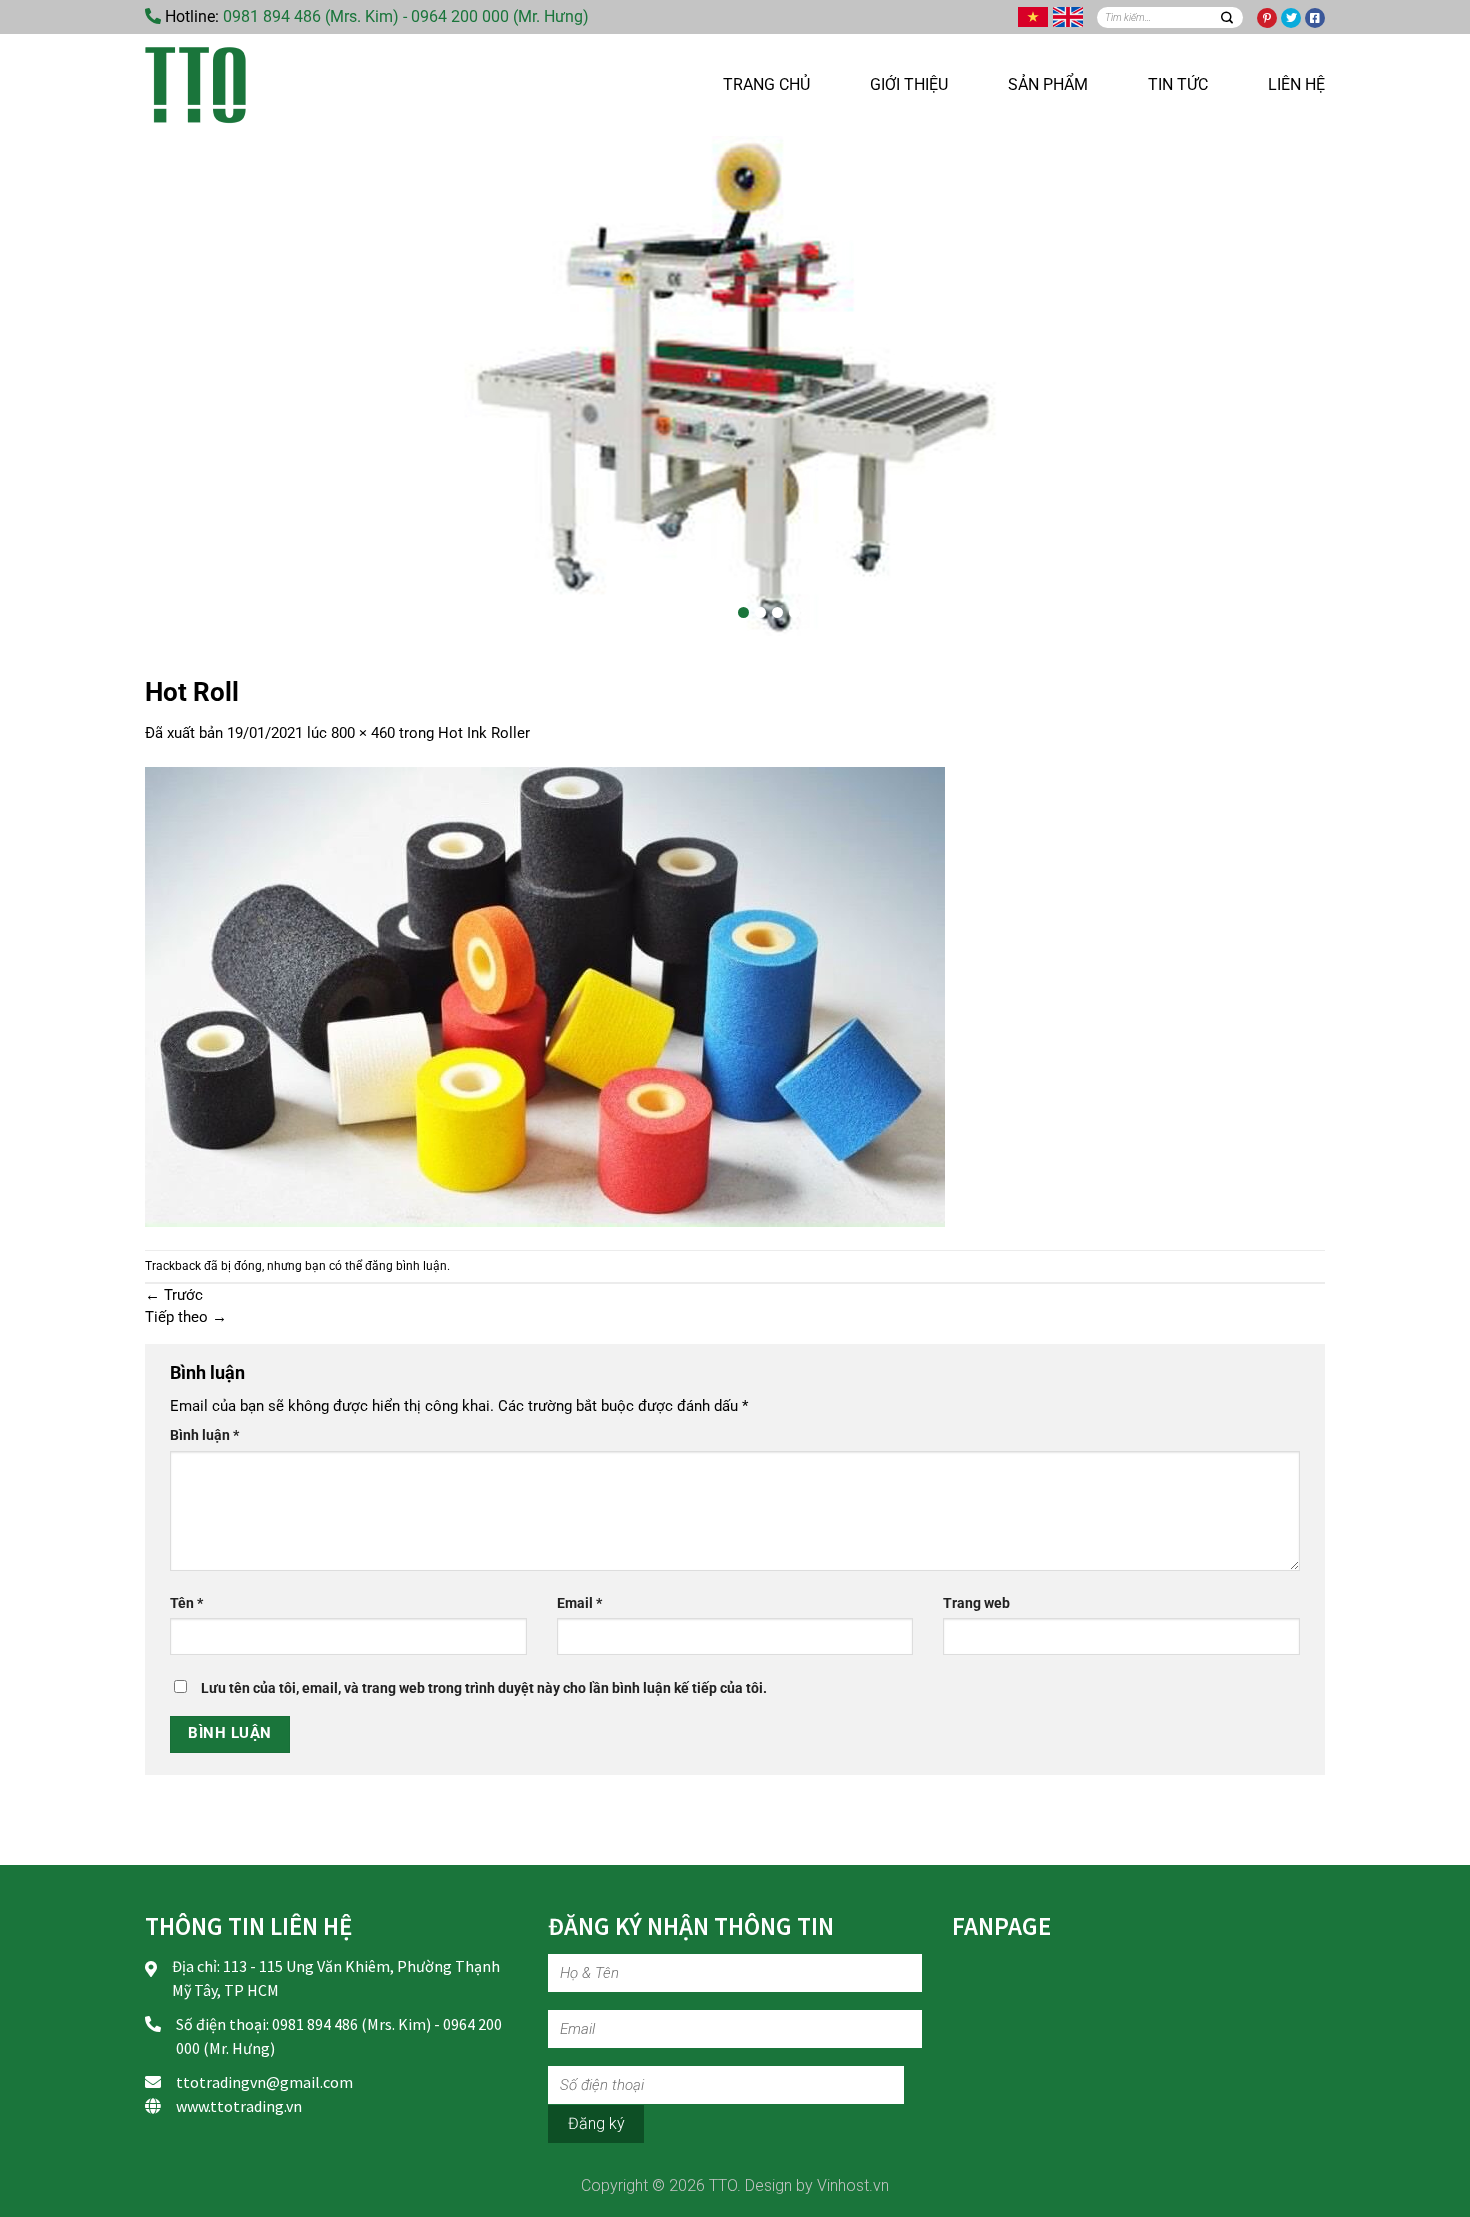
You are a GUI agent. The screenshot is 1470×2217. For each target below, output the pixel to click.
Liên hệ (1296, 84)
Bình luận (204, 1435)
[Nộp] (1226, 17)
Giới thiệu (909, 84)
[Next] (1285, 386)
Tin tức (1178, 84)
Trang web (976, 1603)
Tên (186, 1603)
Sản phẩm (1048, 84)
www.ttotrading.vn (239, 2106)
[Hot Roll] (545, 996)
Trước (174, 1295)
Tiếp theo (186, 1317)
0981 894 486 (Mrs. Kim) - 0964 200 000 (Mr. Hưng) (406, 16)
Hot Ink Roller (484, 733)
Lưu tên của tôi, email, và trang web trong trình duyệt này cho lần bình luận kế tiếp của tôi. (484, 1688)
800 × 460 (363, 733)
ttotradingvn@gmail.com (264, 2082)
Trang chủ (766, 84)
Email (579, 1603)
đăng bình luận (406, 1266)
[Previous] (185, 386)
